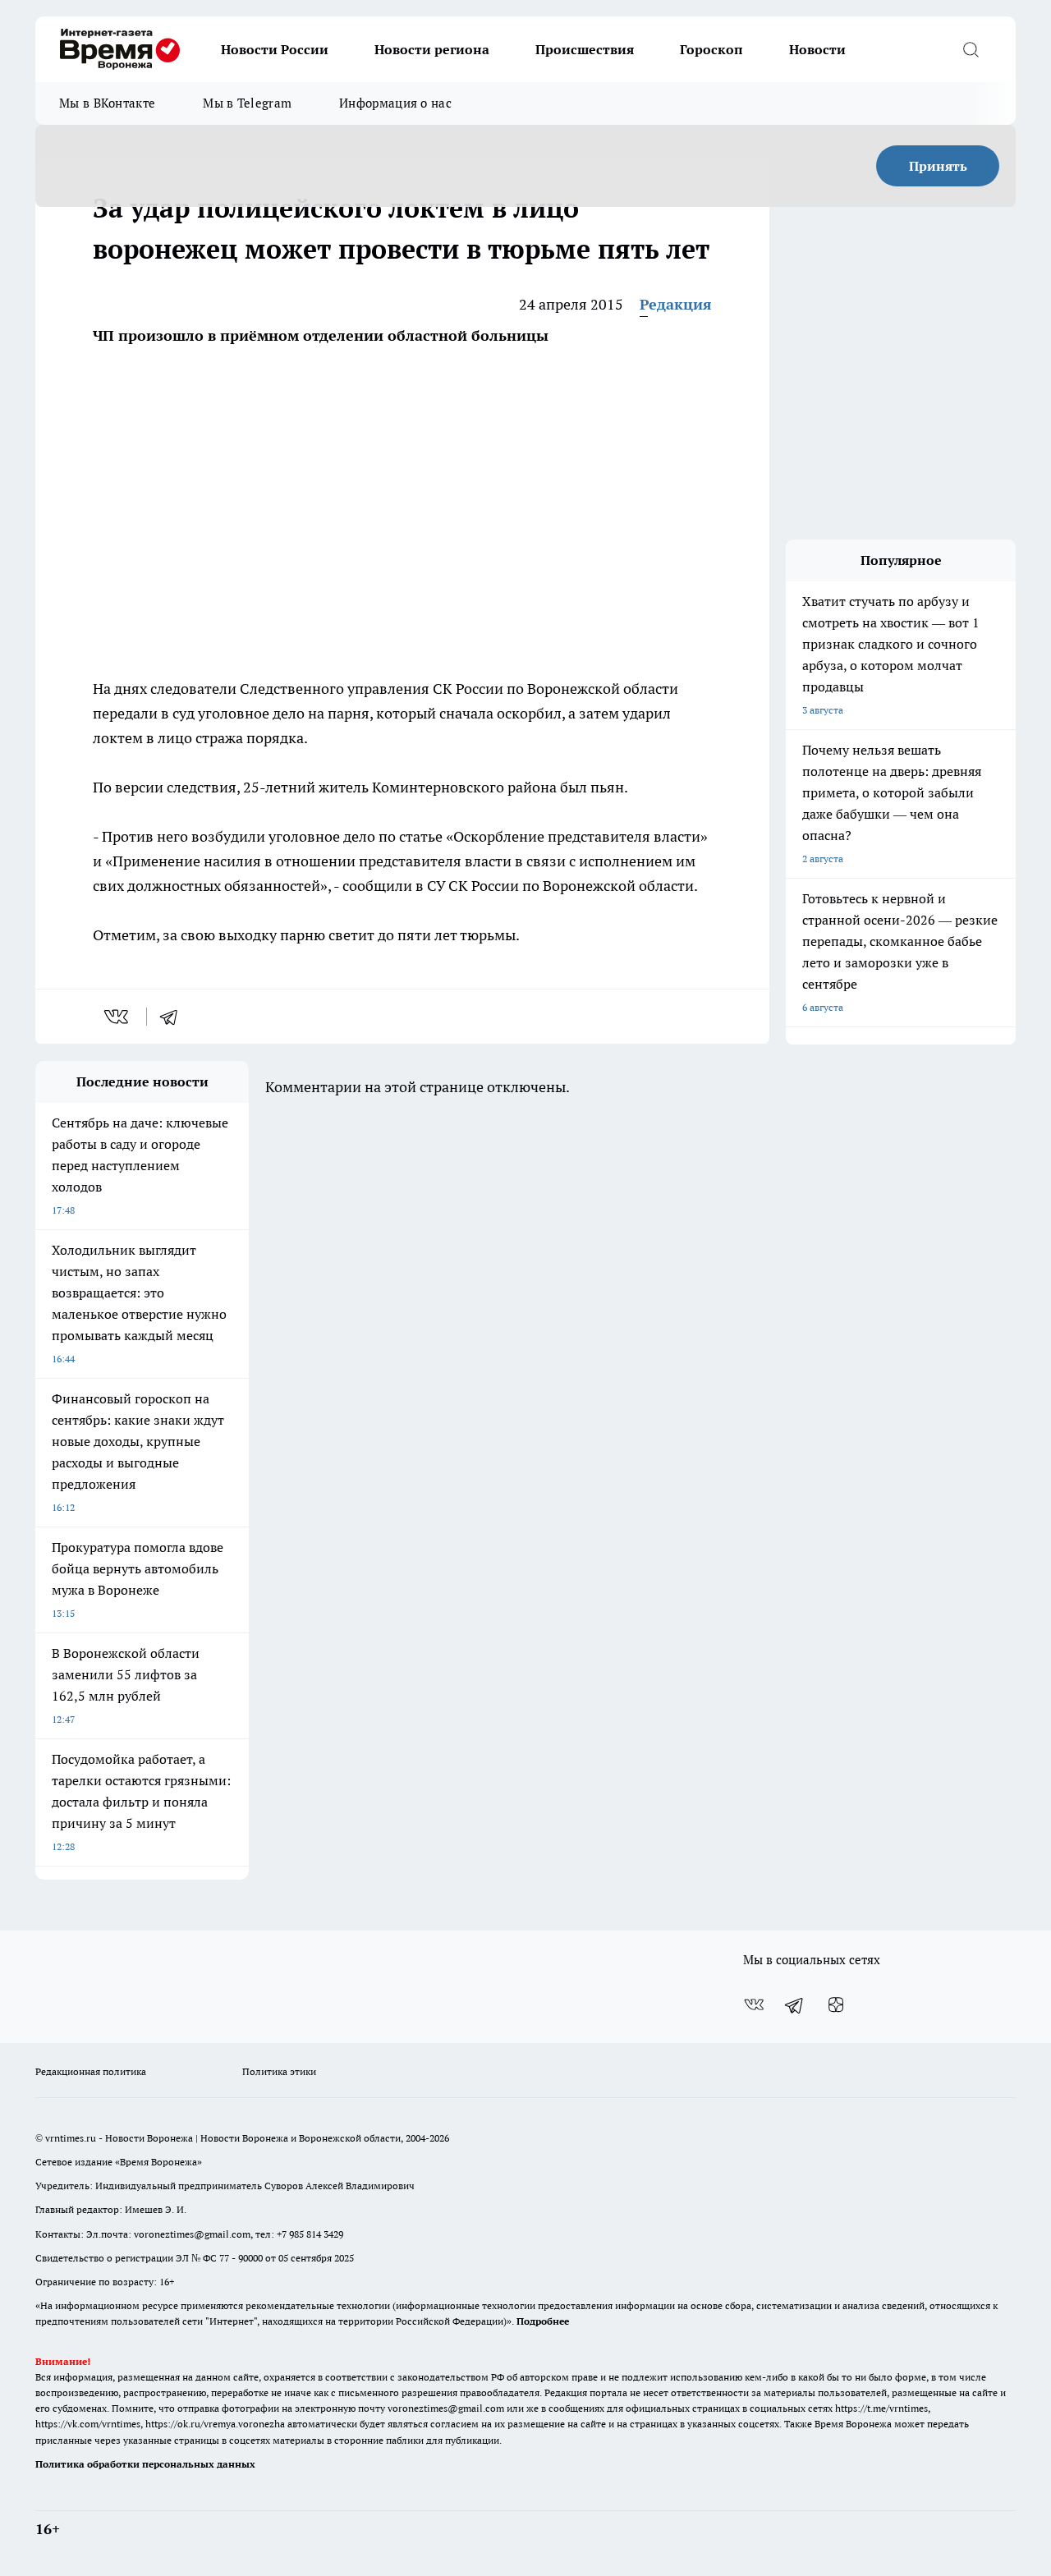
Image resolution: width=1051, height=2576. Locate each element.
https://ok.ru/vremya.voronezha (215, 2424)
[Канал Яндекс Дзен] (836, 2004)
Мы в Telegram (247, 103)
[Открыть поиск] (971, 49)
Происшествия (585, 49)
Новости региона (432, 49)
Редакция (676, 304)
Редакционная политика (91, 2071)
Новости (817, 49)
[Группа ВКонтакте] (754, 2004)
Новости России (275, 49)
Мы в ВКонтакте (107, 103)
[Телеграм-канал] (795, 2004)
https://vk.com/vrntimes (88, 2424)
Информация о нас (395, 103)
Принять (938, 166)
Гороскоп (711, 49)
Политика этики (279, 2071)
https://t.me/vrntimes (881, 2408)
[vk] (118, 1017)
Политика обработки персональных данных (145, 2464)
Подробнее (543, 2321)
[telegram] (174, 1017)
